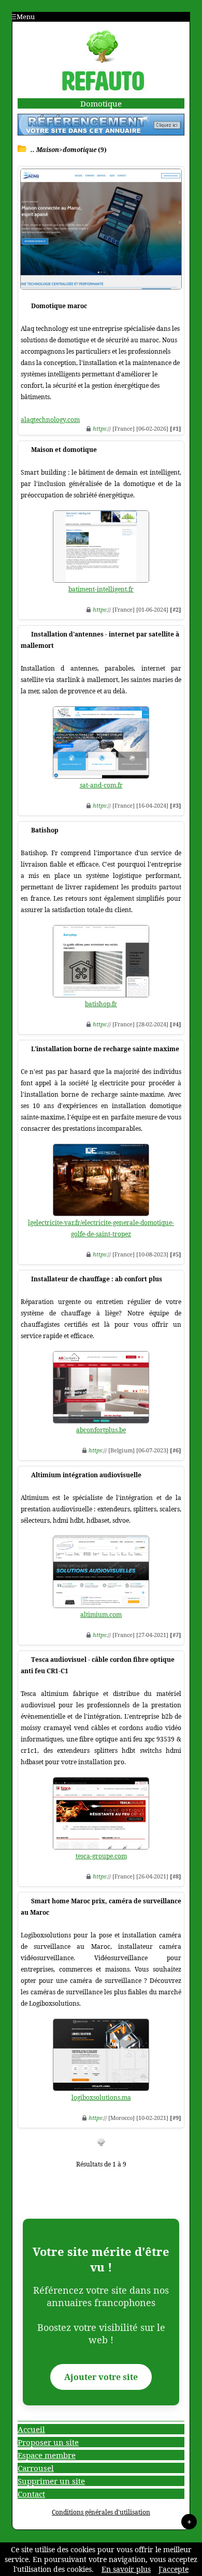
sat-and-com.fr (101, 785)
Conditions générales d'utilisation (101, 2512)
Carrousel (36, 2468)
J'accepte (174, 2569)
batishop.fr (101, 1004)
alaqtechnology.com (50, 420)
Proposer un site (48, 2442)
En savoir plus (126, 2569)
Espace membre (47, 2455)
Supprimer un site (51, 2481)
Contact (31, 2494)
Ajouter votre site (101, 2377)
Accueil (31, 2429)
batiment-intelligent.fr (101, 589)
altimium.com (101, 1615)
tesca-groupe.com (101, 1856)
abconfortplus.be (101, 1430)
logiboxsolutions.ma (101, 2097)
